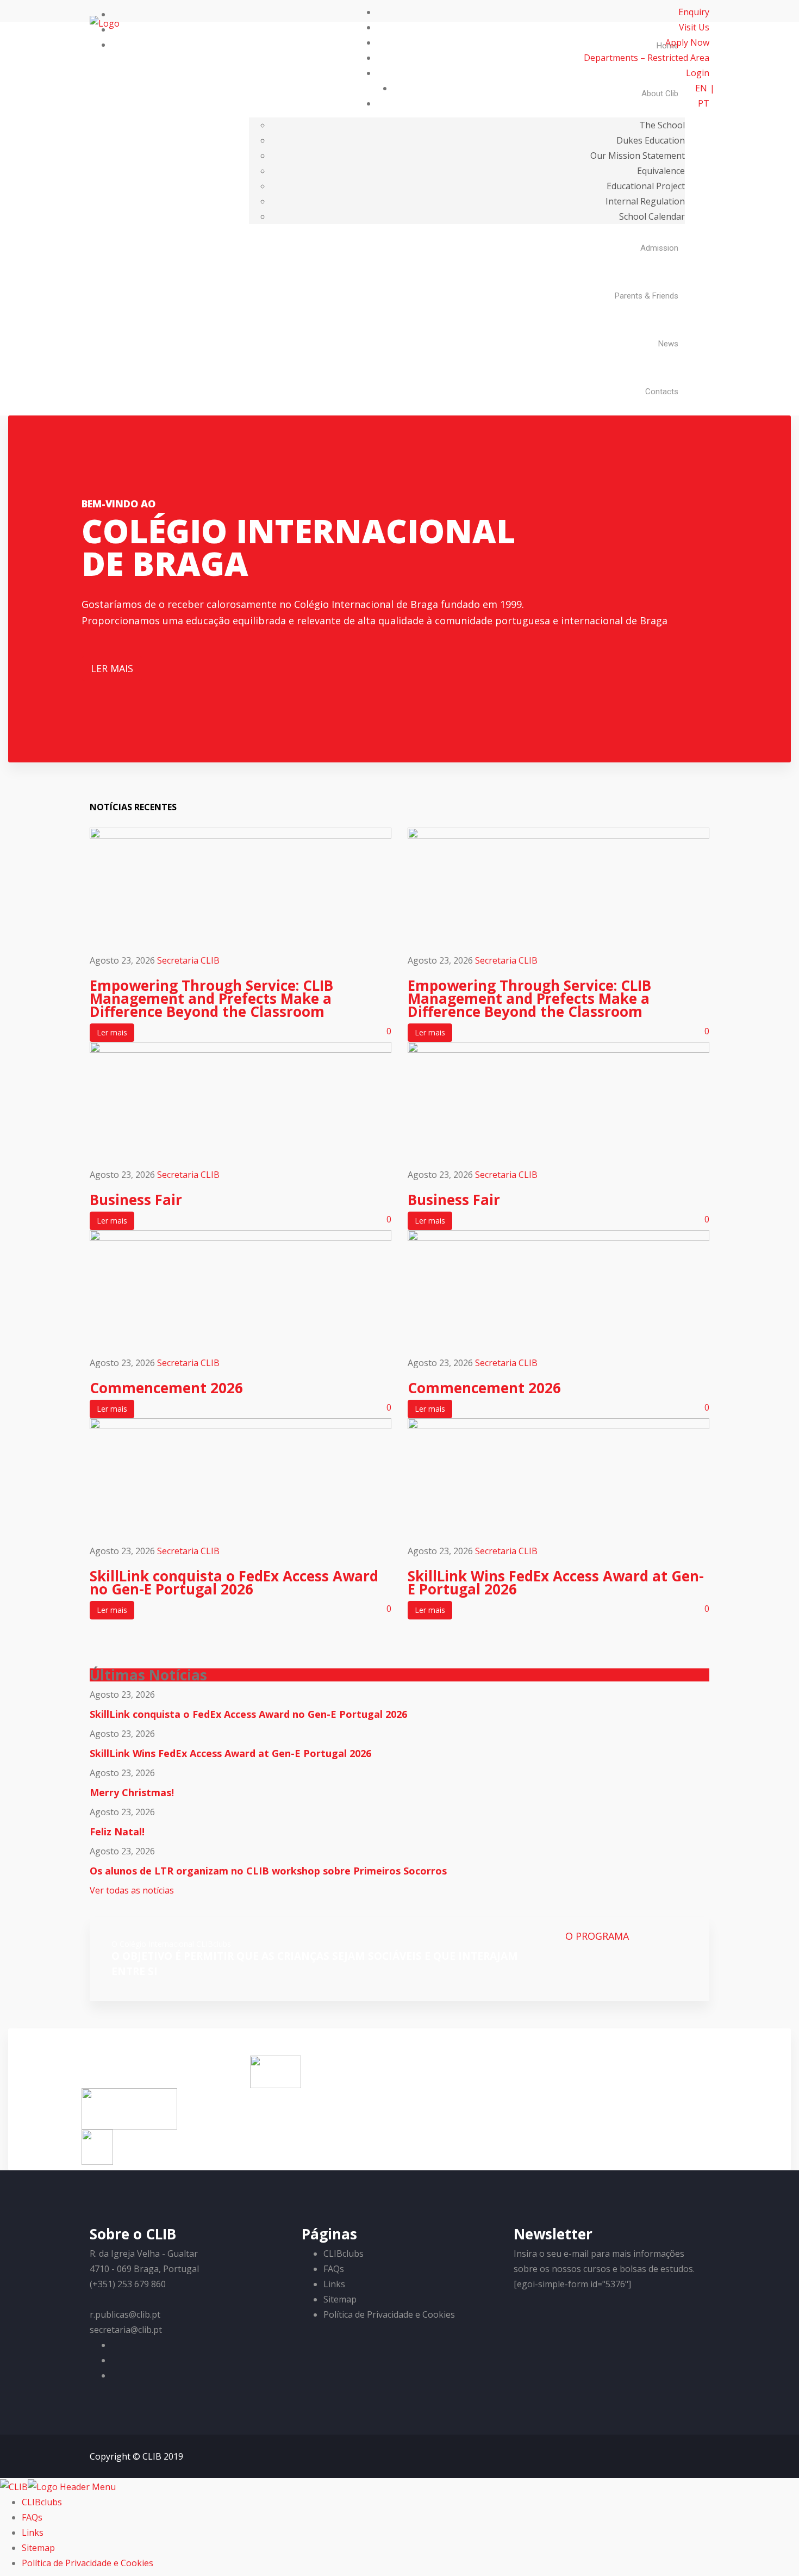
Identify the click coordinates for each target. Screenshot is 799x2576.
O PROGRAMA (597, 1936)
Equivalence (661, 171)
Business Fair (136, 1200)
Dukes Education (651, 140)
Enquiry (694, 12)
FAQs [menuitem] (32, 2517)
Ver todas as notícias (132, 1890)
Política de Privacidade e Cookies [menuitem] (88, 2563)
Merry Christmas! (132, 1792)
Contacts (662, 392)
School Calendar (652, 216)
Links (334, 2284)
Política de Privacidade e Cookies (389, 2314)
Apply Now (687, 42)
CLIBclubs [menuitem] (42, 2502)
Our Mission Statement (638, 156)
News (668, 344)
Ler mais (112, 1032)
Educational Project (646, 186)
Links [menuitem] (33, 2532)
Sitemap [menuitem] (38, 2548)
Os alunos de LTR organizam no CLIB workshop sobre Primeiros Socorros (268, 1871)
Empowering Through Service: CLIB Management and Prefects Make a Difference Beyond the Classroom (211, 998)
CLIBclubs (344, 2254)
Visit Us (694, 27)
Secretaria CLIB (188, 960)
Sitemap (340, 2299)
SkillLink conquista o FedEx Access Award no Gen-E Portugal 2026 (234, 1582)
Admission (659, 248)
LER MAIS (112, 668)
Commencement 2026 (166, 1388)
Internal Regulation (645, 201)
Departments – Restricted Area (647, 58)
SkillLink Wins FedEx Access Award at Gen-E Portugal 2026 (556, 1582)
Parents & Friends (647, 296)
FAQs (334, 2269)
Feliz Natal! (117, 1832)
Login (698, 73)
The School (662, 125)
